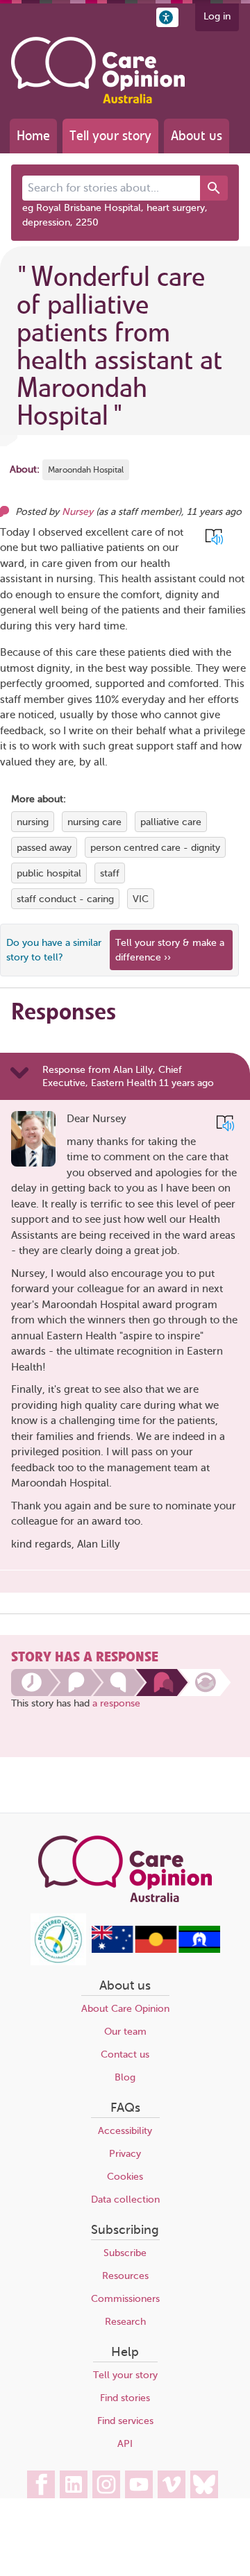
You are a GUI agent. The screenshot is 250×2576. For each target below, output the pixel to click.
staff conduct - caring (65, 899)
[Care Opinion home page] (98, 70)
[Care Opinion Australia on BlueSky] (204, 2484)
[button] (167, 17)
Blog (125, 2077)
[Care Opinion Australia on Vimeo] (172, 2484)
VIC (141, 899)
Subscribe (125, 2253)
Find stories (125, 2398)
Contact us (125, 2054)
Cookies (125, 2177)
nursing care (94, 822)
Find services (125, 2421)
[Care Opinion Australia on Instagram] (106, 2484)
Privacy (125, 2154)
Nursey (77, 512)
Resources (125, 2276)
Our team (125, 2032)
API (125, 2444)
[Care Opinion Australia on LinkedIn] (74, 2484)
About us (197, 136)
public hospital (49, 873)
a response (116, 1703)
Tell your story (110, 136)
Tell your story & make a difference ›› (170, 950)
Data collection (125, 2200)
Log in (217, 16)
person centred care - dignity (155, 848)
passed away (44, 848)
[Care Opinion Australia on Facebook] (41, 2484)
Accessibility (125, 2131)
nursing (33, 822)
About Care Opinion (125, 2009)
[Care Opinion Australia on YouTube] (139, 2484)
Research (125, 2322)
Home (33, 136)
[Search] (214, 188)
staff (110, 873)
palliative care (171, 822)
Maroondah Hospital (86, 470)
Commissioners (125, 2299)
